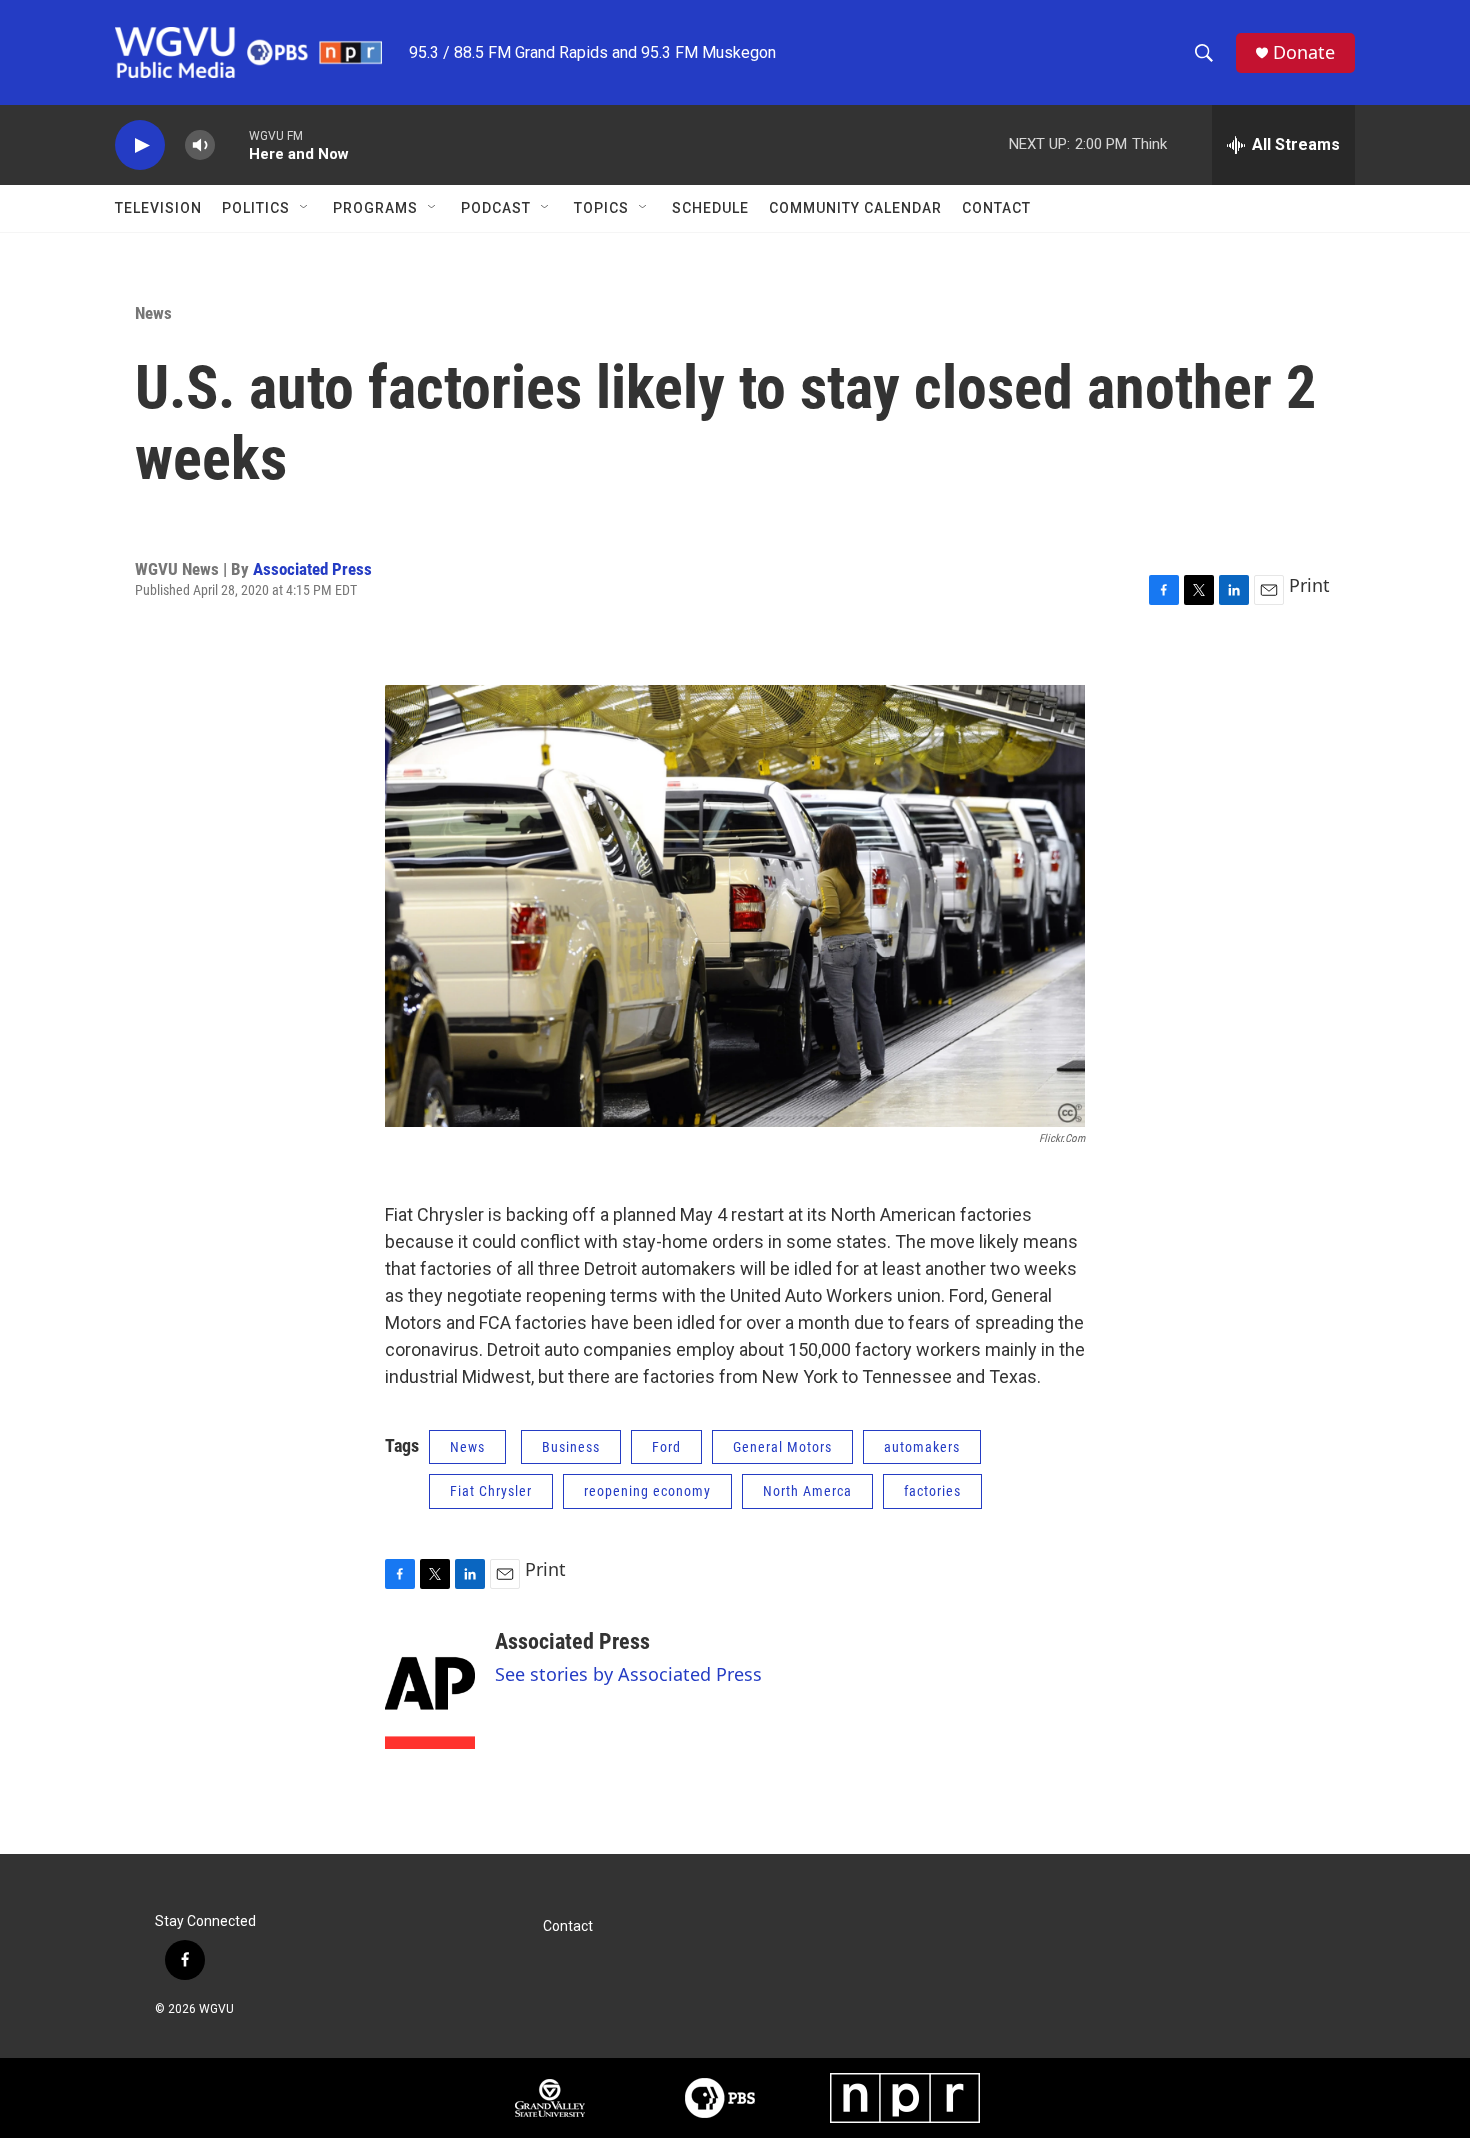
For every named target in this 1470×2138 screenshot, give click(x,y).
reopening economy (647, 1491)
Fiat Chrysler (491, 1491)
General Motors (782, 1447)
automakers (922, 1447)
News (153, 313)
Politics (256, 208)
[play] (140, 145)
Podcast (496, 208)
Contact (996, 208)
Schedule (710, 208)
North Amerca (807, 1491)
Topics (601, 208)
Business (571, 1447)
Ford (666, 1447)
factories (932, 1491)
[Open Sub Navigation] (305, 208)
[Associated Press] (430, 1689)
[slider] (232, 144)
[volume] (200, 145)
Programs (375, 208)
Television (158, 208)
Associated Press (312, 569)
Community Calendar (855, 208)
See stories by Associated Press (628, 1674)
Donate (1304, 52)
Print (1309, 585)
